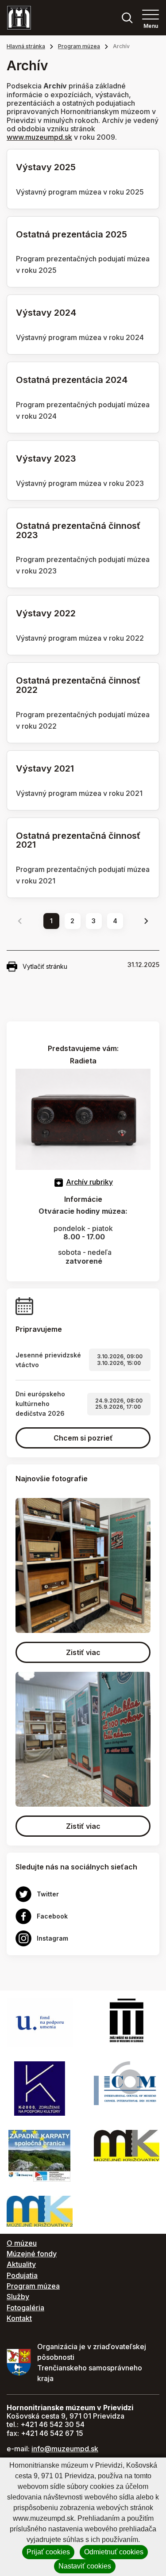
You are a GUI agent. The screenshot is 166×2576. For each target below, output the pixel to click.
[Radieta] (83, 1119)
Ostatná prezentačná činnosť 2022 (78, 685)
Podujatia (22, 2275)
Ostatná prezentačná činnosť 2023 (78, 530)
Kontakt (19, 2318)
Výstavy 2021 (45, 768)
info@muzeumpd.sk (65, 2449)
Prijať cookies (48, 2552)
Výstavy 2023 (46, 459)
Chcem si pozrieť (83, 1438)
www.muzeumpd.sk (39, 137)
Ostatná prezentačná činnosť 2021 (78, 840)
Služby (18, 2297)
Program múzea (79, 46)
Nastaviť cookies (85, 2566)
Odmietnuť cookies (114, 2552)
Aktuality (21, 2264)
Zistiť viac (83, 1652)
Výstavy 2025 (46, 167)
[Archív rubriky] (59, 1182)
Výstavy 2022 (46, 613)
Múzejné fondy (32, 2254)
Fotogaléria (25, 2308)
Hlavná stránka (26, 46)
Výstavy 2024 (46, 313)
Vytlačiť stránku (45, 966)
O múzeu (22, 2243)
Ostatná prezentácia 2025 (71, 234)
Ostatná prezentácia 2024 (72, 380)
